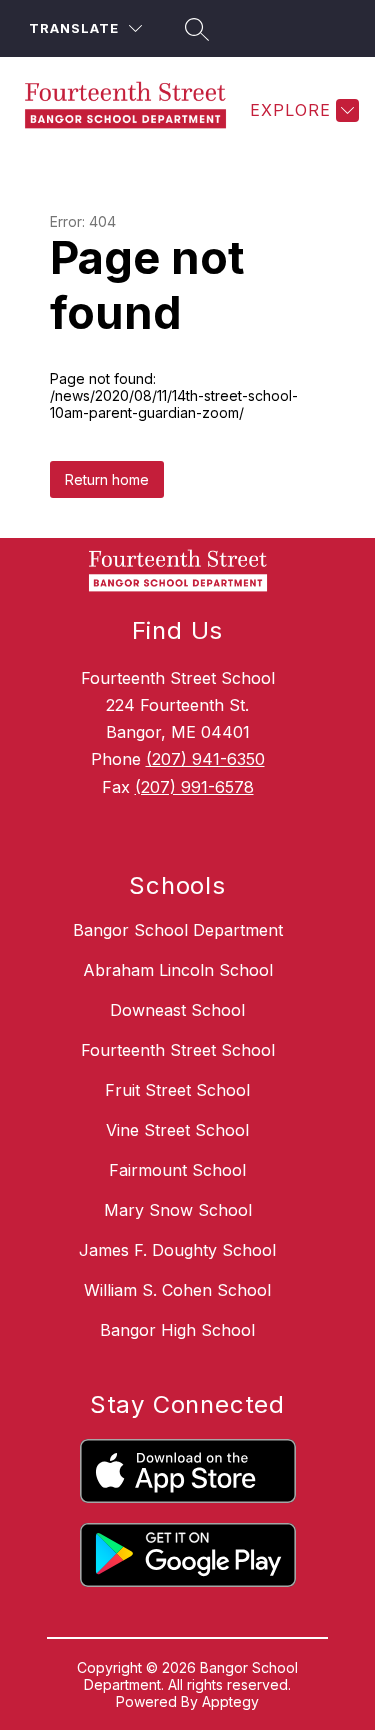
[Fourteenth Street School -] (133, 110)
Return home (107, 479)
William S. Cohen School (177, 1290)
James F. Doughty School (177, 1250)
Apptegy (230, 1701)
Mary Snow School (178, 1210)
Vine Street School (177, 1130)
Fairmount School (177, 1170)
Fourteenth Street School (178, 1050)
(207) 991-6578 (194, 787)
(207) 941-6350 (205, 759)
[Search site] (194, 29)
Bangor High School (177, 1330)
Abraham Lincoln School (178, 970)
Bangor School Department (178, 930)
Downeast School (177, 1010)
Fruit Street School (177, 1090)
